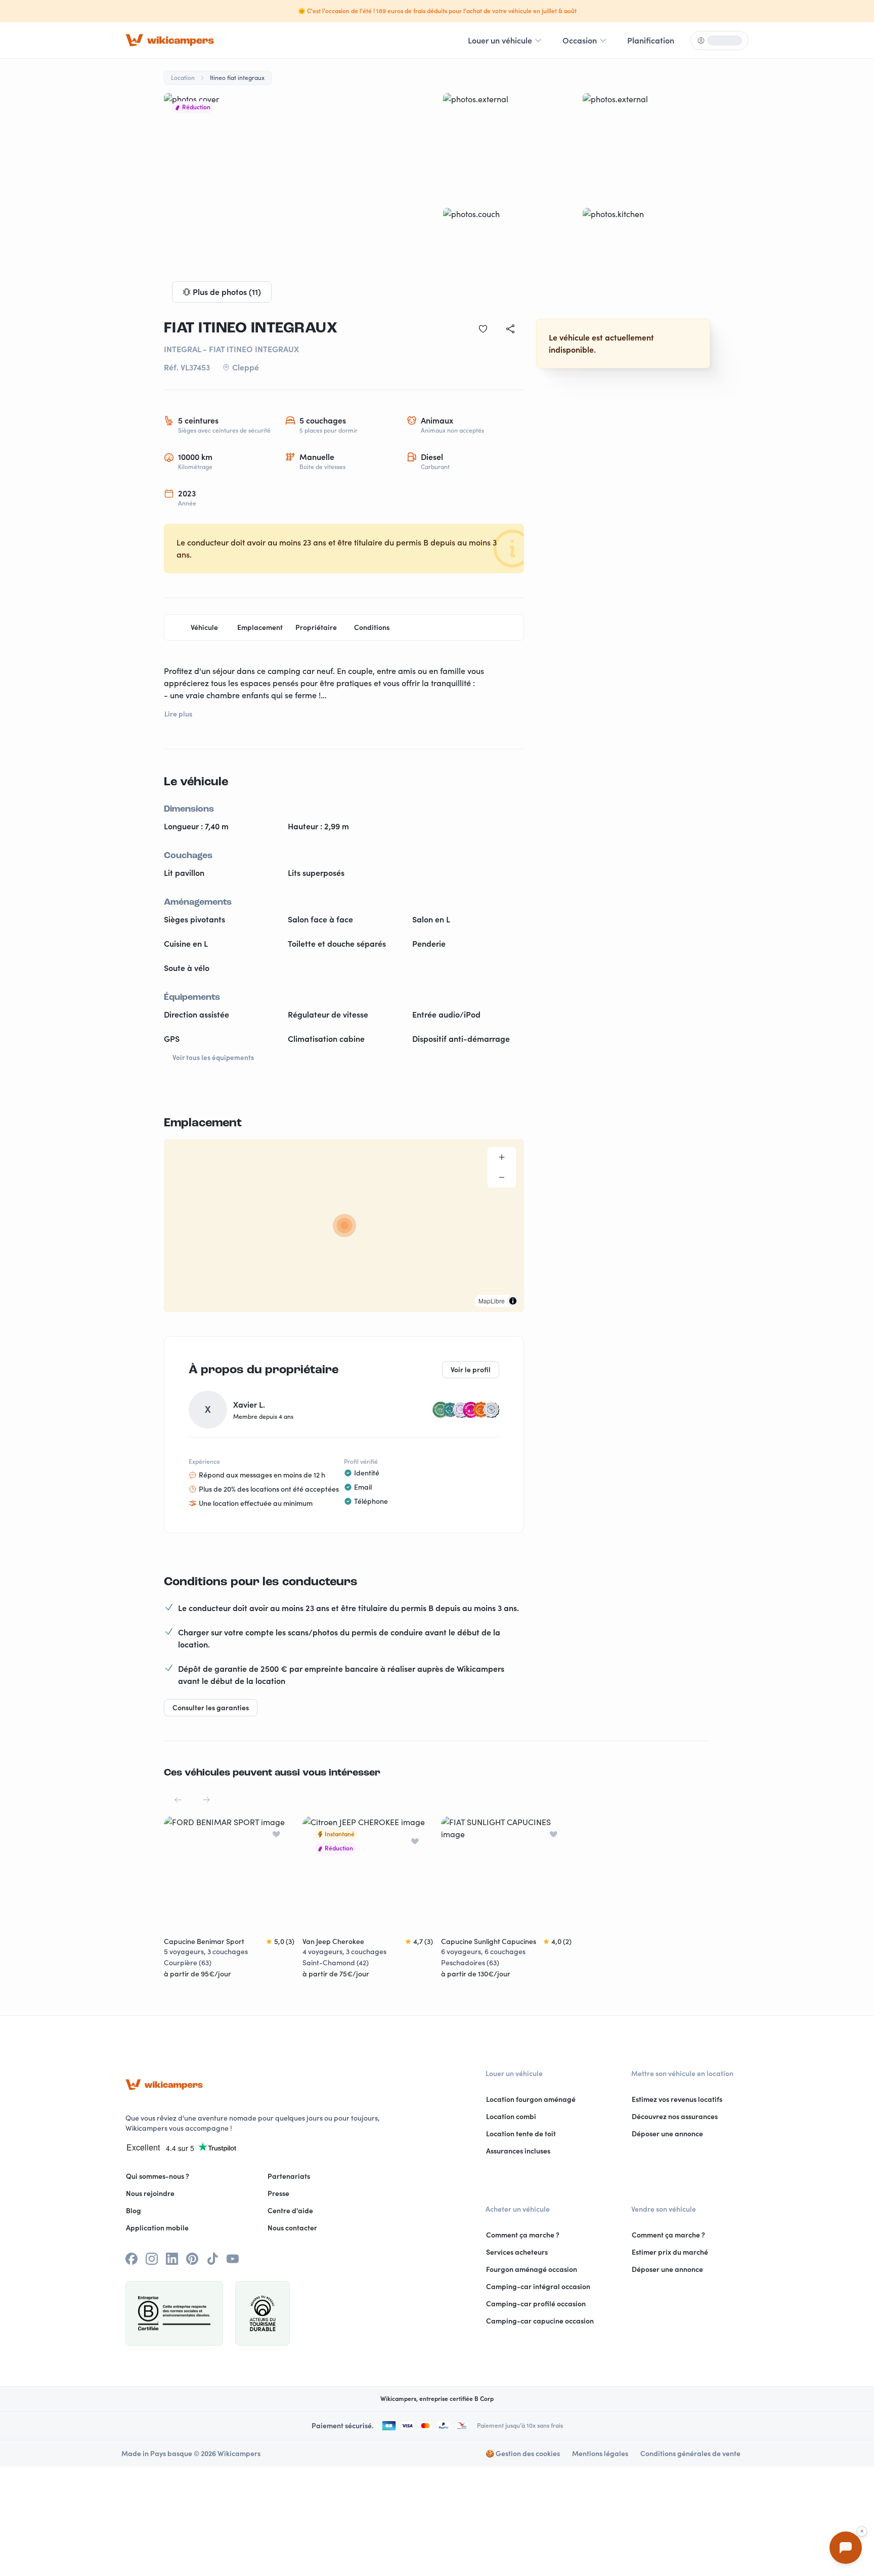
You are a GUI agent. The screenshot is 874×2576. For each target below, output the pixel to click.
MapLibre (492, 1301)
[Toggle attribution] (513, 1301)
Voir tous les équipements (213, 1058)
